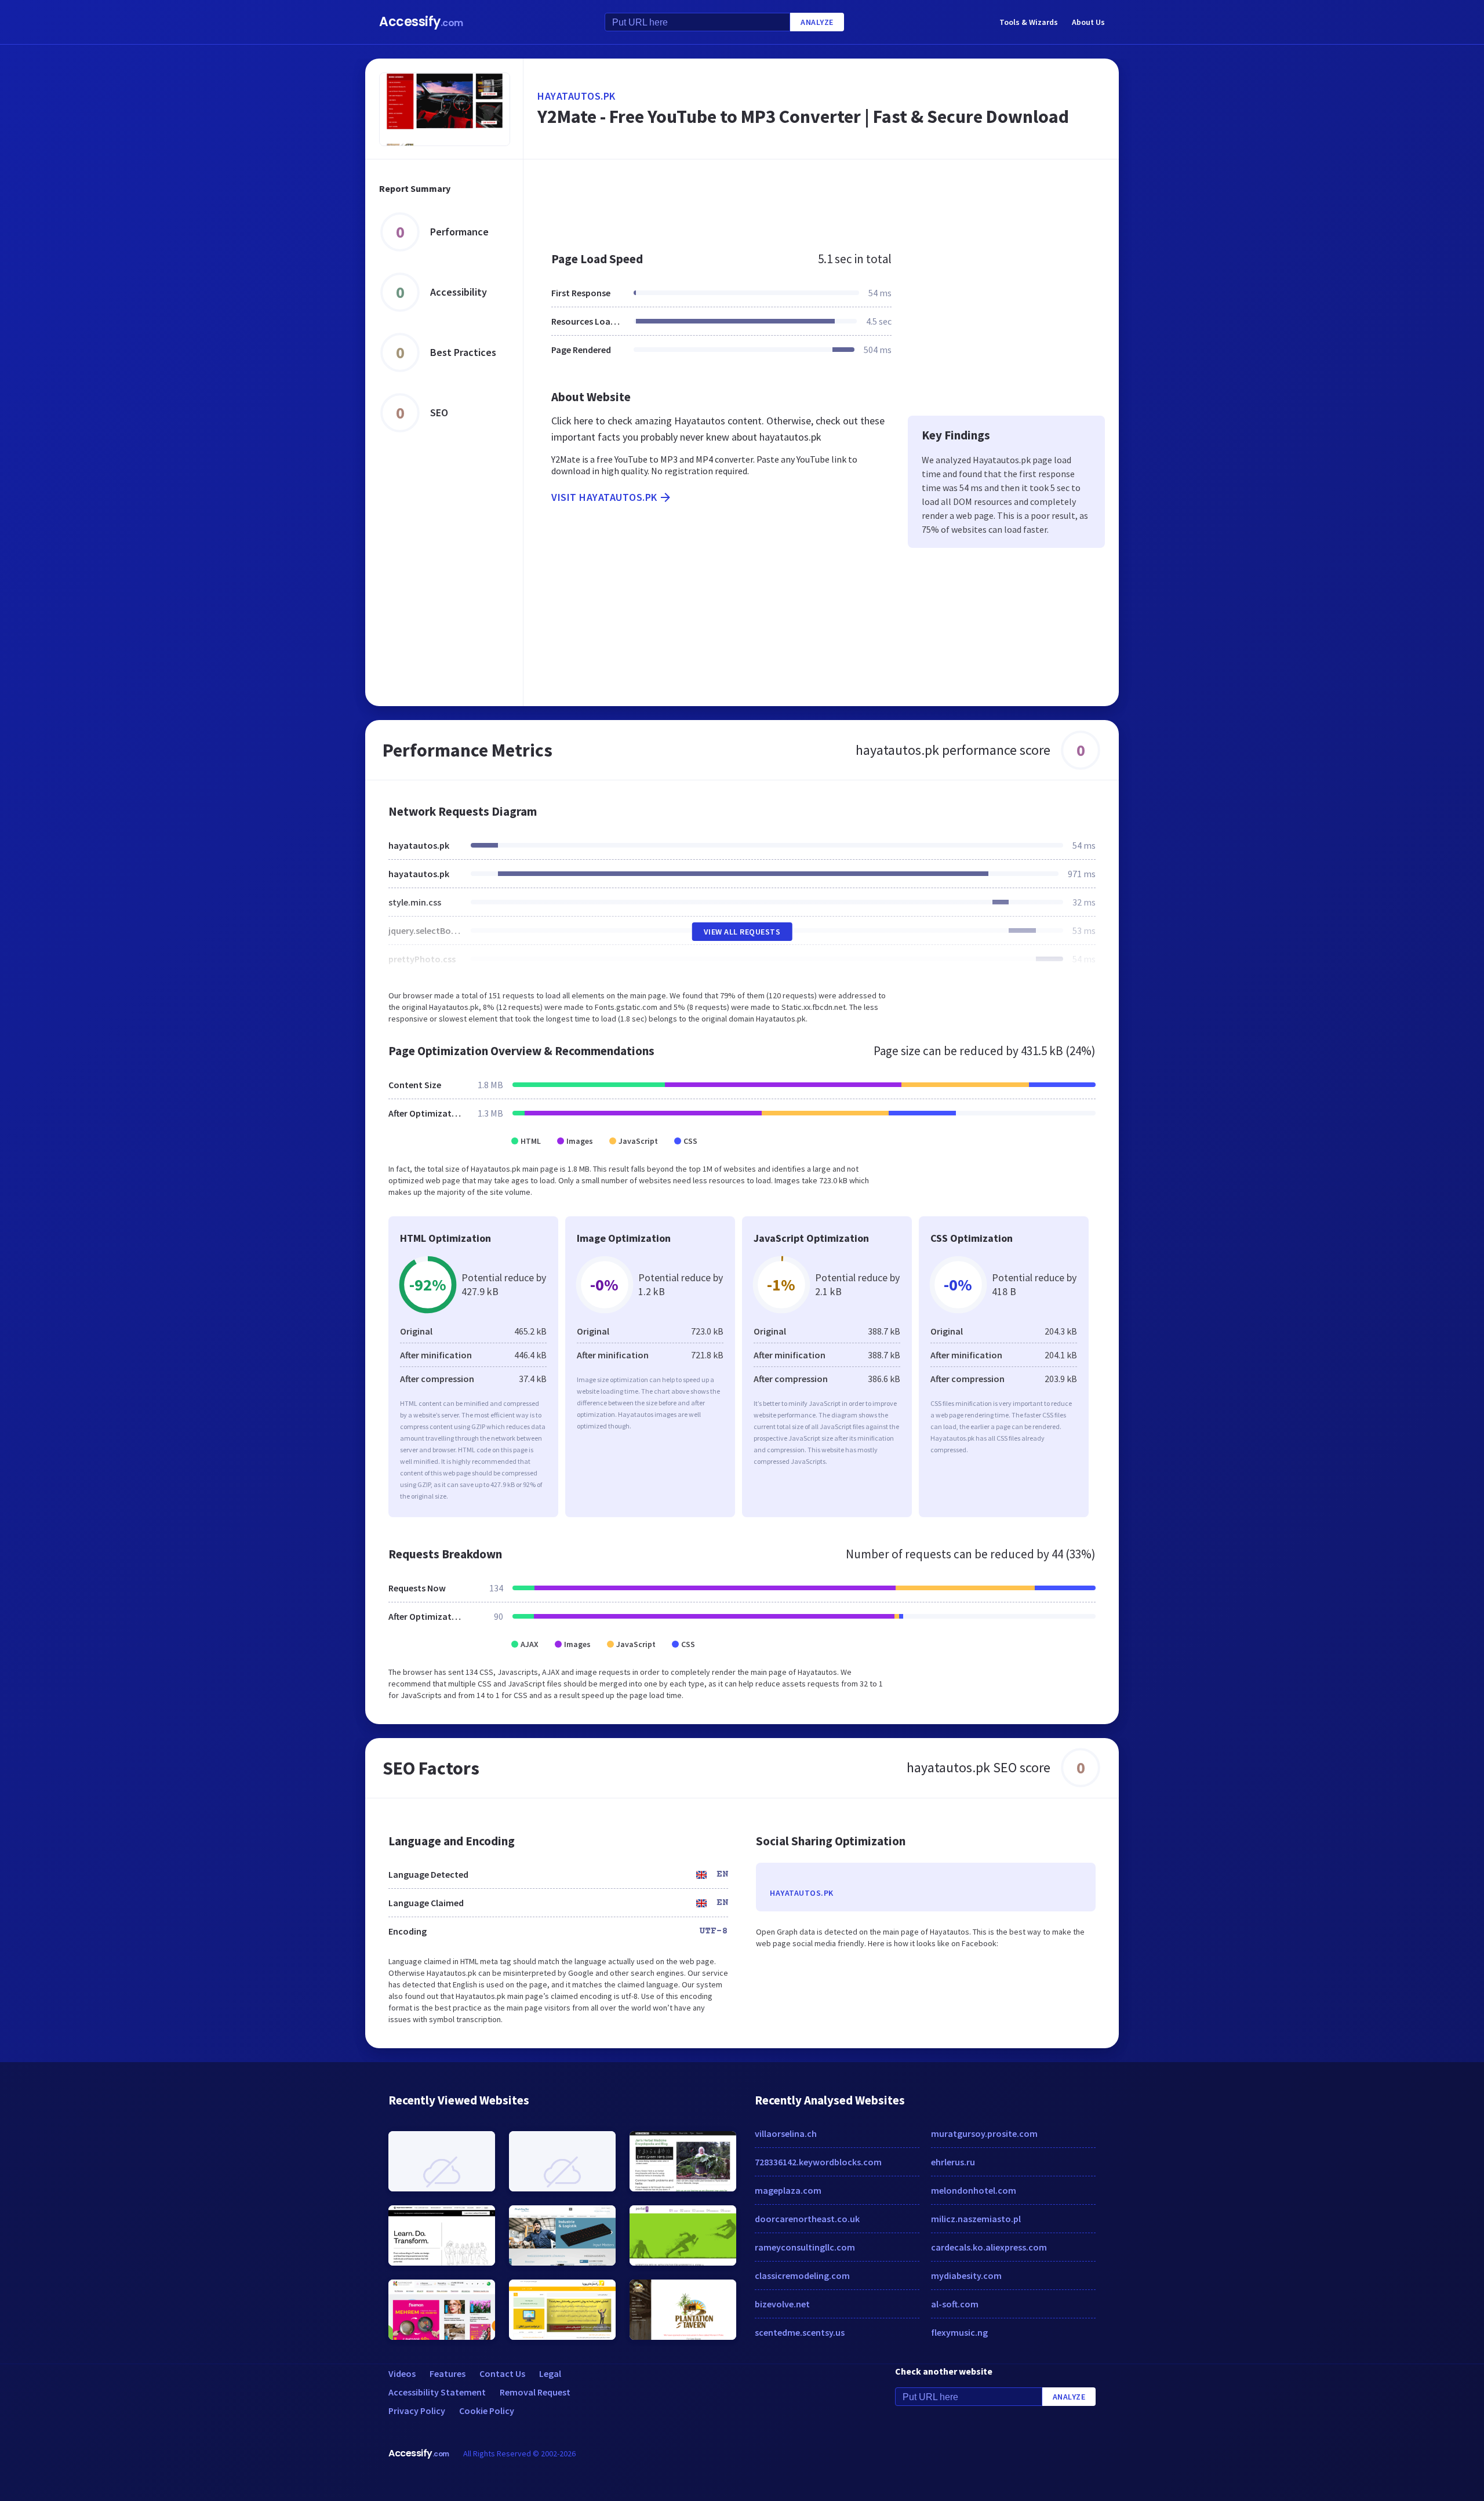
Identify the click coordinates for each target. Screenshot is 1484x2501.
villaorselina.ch (786, 2133)
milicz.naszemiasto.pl (976, 2219)
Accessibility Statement (437, 2392)
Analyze (817, 22)
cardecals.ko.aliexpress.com (989, 2247)
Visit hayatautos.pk (604, 497)
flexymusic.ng (959, 2332)
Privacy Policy (417, 2411)
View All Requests (742, 932)
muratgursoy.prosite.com (984, 2133)
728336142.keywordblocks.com (818, 2162)
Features (448, 2373)
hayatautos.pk (576, 96)
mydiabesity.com (966, 2275)
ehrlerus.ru (953, 2162)
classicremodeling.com (802, 2275)
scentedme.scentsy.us (800, 2332)
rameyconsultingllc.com (805, 2247)
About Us (1088, 22)
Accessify (421, 22)
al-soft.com (955, 2304)
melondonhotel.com (974, 2190)
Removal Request (535, 2392)
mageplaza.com (788, 2190)
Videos (402, 2373)
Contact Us (502, 2373)
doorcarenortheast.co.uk (807, 2219)
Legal (550, 2373)
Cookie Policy (487, 2411)
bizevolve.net (782, 2304)
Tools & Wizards (1029, 22)
